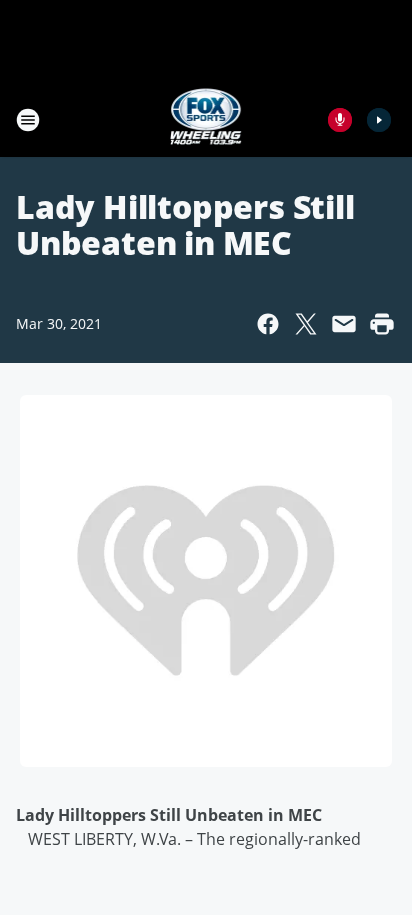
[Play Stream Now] (379, 120)
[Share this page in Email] (344, 324)
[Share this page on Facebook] (268, 324)
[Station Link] (206, 119)
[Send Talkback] (340, 120)
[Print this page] (382, 324)
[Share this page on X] (306, 324)
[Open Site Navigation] (28, 120)
